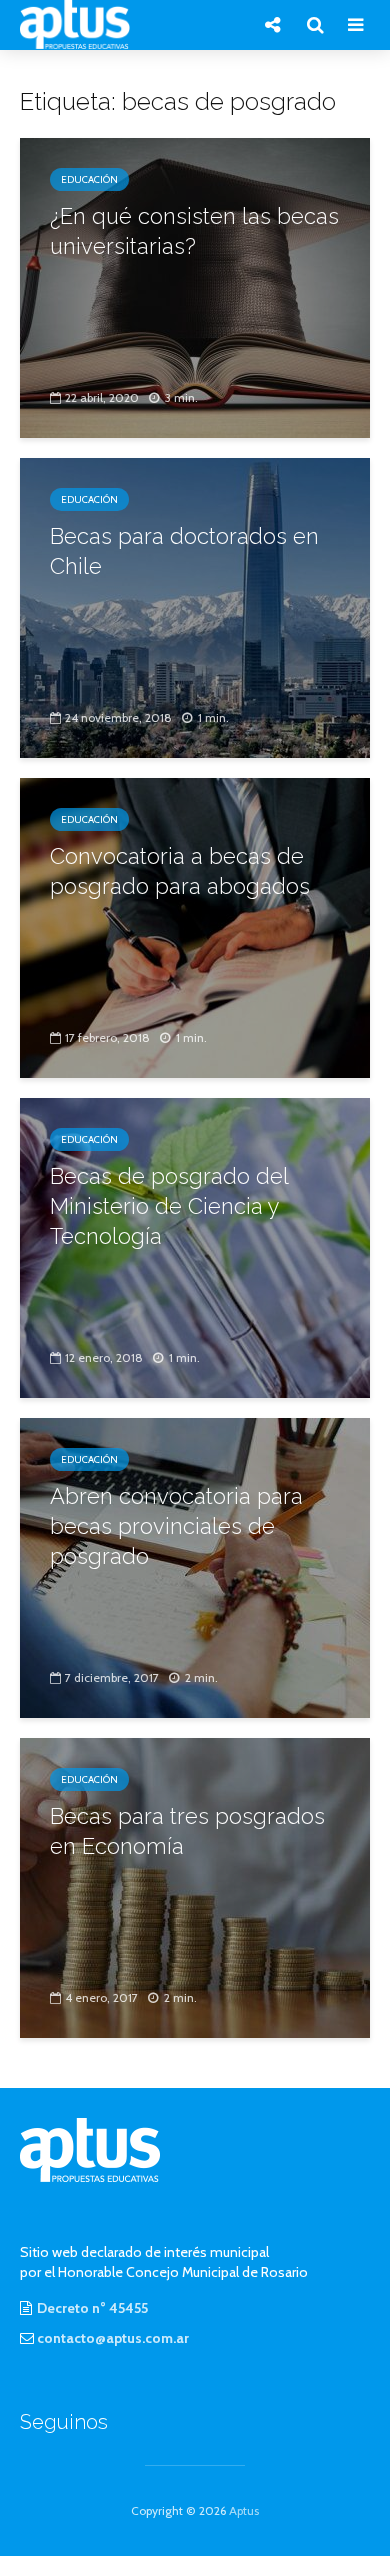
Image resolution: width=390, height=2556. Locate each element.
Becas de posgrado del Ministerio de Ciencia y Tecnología (169, 1206)
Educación (89, 179)
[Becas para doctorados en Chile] (195, 606)
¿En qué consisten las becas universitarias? (194, 231)
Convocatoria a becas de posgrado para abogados (180, 871)
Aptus (244, 2510)
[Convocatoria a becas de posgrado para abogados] (195, 926)
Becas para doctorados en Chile (184, 551)
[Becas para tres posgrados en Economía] (195, 1886)
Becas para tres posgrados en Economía (187, 1831)
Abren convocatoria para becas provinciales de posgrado (176, 1526)
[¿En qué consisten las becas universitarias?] (195, 286)
